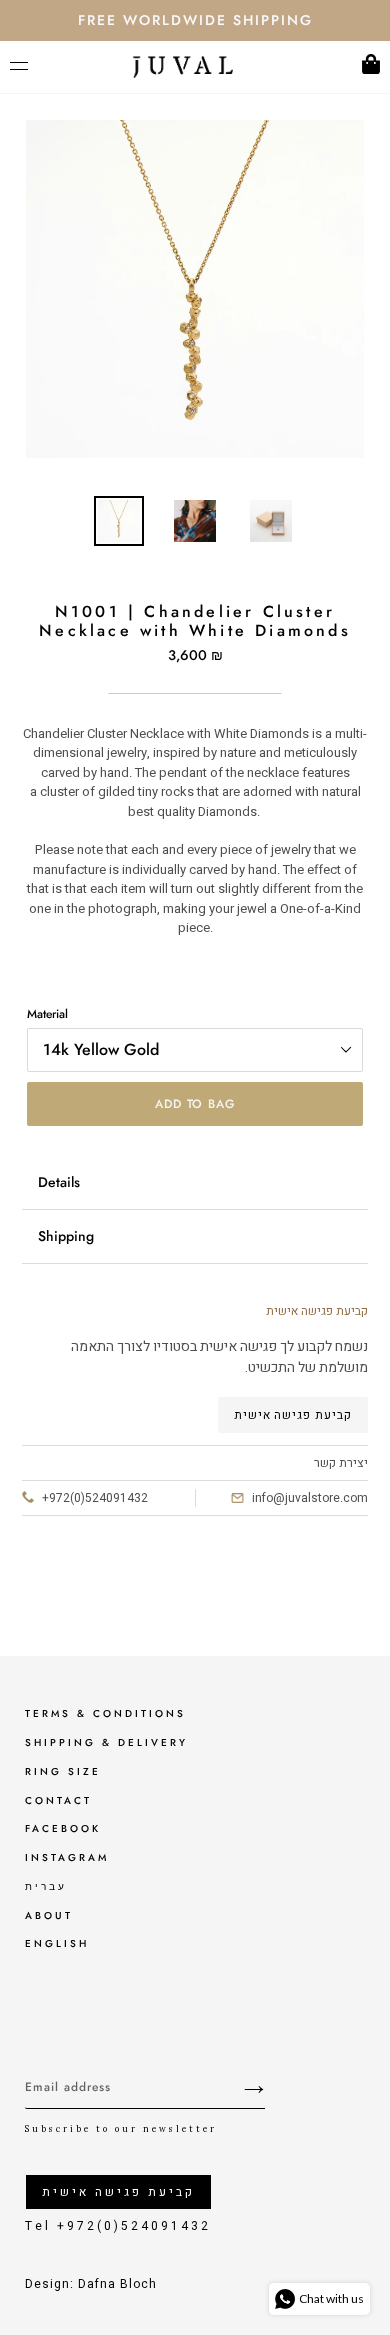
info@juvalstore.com (310, 1498)
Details (59, 1182)
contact (58, 1800)
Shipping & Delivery (106, 1742)
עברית (46, 1886)
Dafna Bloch (117, 2284)
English (57, 1943)
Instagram (67, 1857)
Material (47, 1013)
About (49, 1915)
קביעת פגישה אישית (293, 1415)
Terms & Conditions (105, 1713)
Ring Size (63, 1771)
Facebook (63, 1828)
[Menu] (24, 67)
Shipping (66, 1236)
